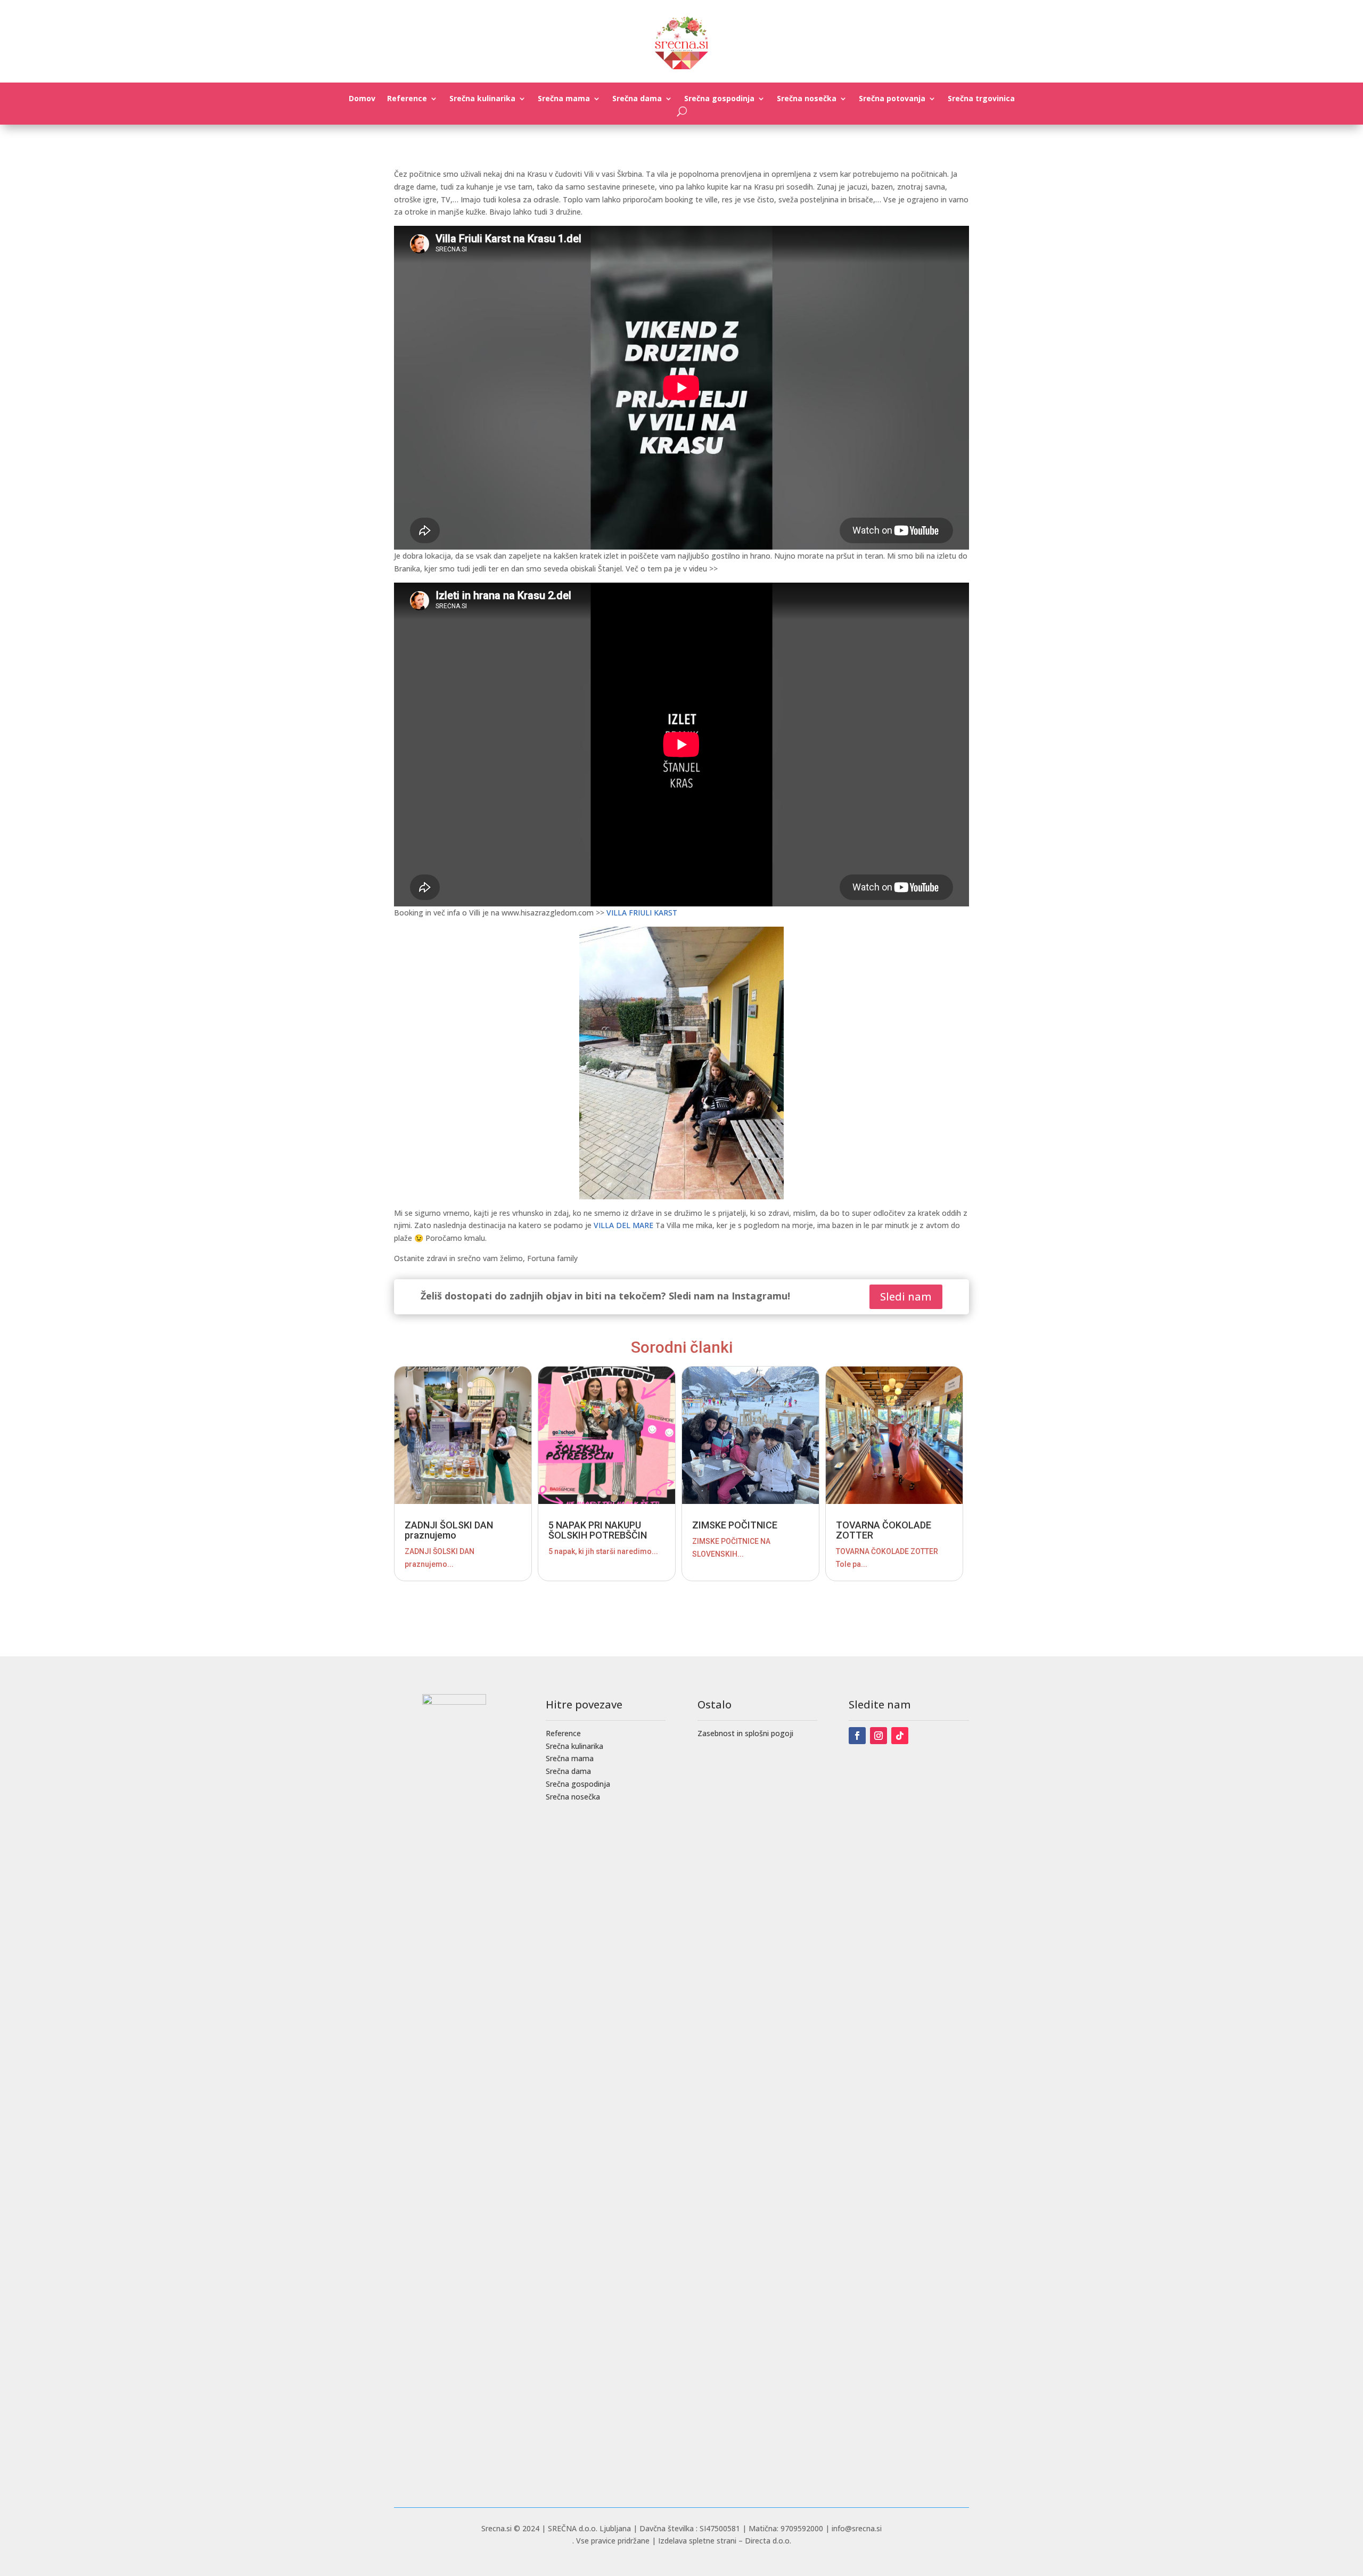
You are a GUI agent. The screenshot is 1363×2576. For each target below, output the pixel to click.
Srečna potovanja (892, 99)
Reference (407, 99)
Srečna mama (564, 99)
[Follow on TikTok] (900, 1736)
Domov (362, 99)
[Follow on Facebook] (857, 1736)
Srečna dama (637, 99)
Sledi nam (906, 1297)
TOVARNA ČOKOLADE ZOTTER (884, 1530)
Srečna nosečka (807, 99)
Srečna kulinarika (482, 99)
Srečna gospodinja (719, 99)
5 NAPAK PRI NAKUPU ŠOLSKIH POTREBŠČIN (598, 1530)
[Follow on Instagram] (878, 1736)
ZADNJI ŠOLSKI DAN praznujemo (449, 1530)
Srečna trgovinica (981, 99)
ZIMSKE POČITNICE (735, 1525)
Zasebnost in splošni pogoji (745, 1733)
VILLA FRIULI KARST (642, 913)
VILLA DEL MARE (623, 1225)
